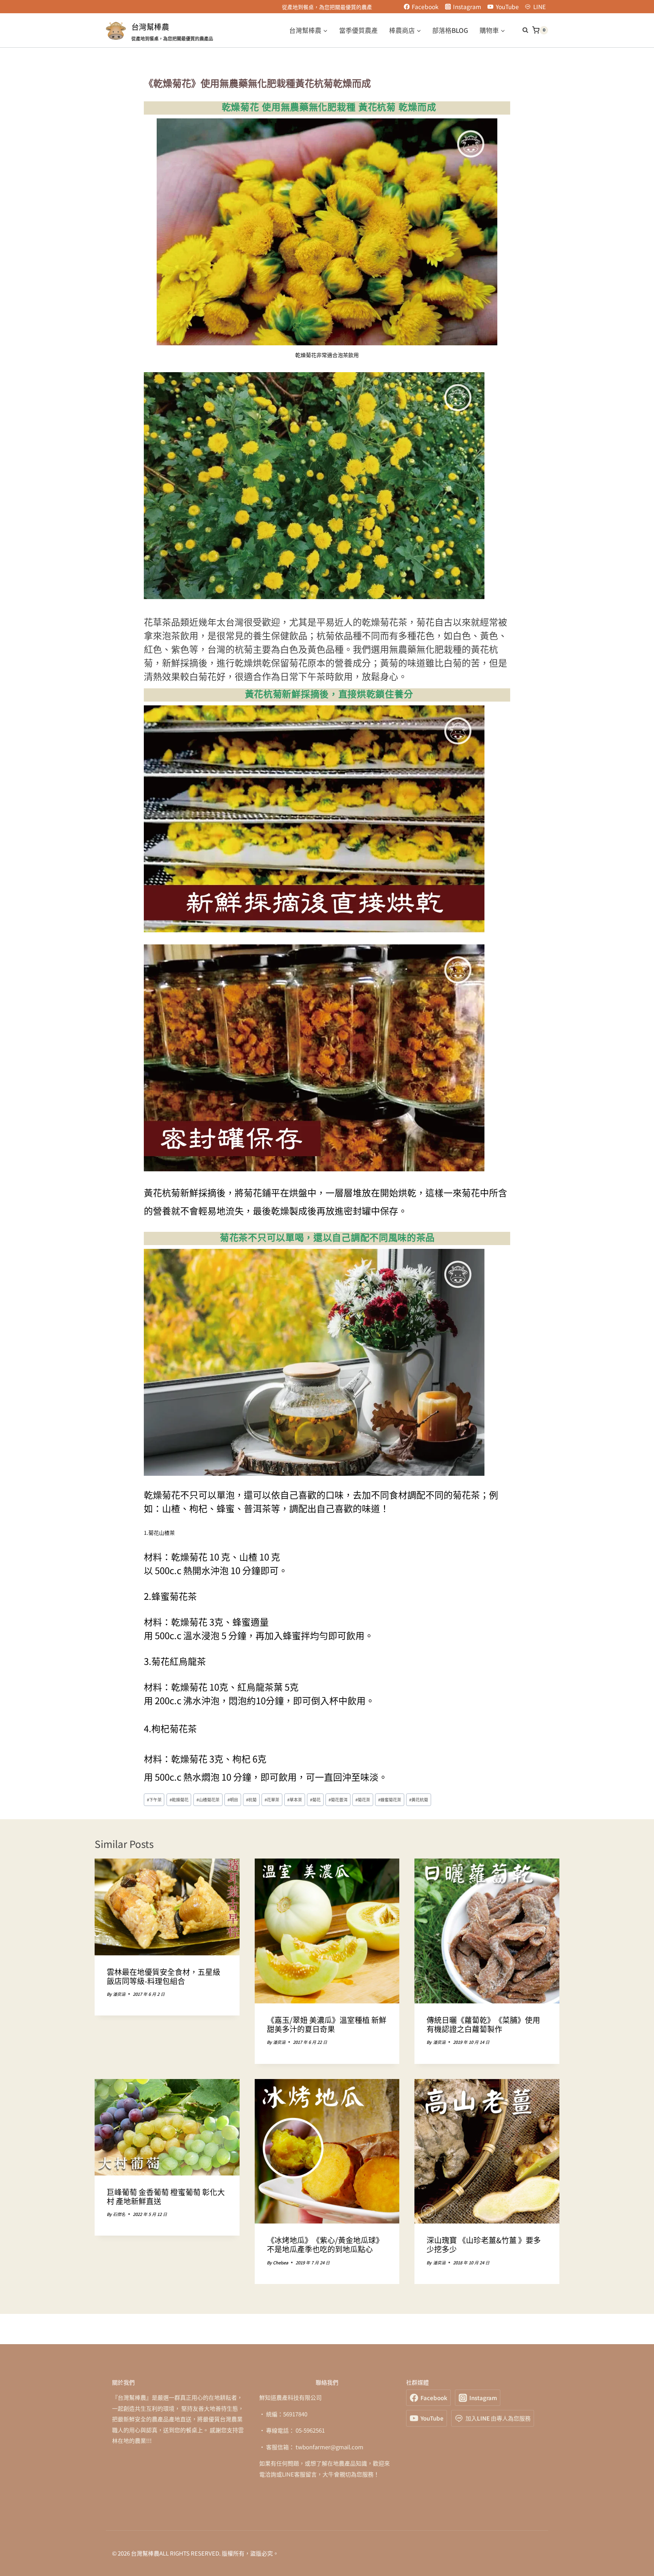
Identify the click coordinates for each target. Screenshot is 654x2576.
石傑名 (119, 2214)
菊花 (315, 1800)
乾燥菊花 (179, 1800)
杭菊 (251, 1800)
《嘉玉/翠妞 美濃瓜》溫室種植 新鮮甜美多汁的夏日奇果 (327, 2024)
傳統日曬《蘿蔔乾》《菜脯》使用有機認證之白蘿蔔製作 (483, 2024)
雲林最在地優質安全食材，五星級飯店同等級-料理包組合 (163, 1976)
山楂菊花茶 (208, 1800)
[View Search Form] (522, 30)
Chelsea (280, 2262)
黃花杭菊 (419, 1800)
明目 (233, 1800)
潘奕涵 (119, 1994)
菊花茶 (363, 1800)
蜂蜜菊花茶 (390, 1800)
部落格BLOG (450, 30)
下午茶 (154, 1800)
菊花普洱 (338, 1800)
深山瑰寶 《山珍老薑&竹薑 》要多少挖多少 (484, 2244)
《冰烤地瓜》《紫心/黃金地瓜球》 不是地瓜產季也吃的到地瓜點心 (325, 2244)
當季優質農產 (358, 30)
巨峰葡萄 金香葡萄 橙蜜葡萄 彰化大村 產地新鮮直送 (166, 2196)
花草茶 (272, 1800)
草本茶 (295, 1800)
